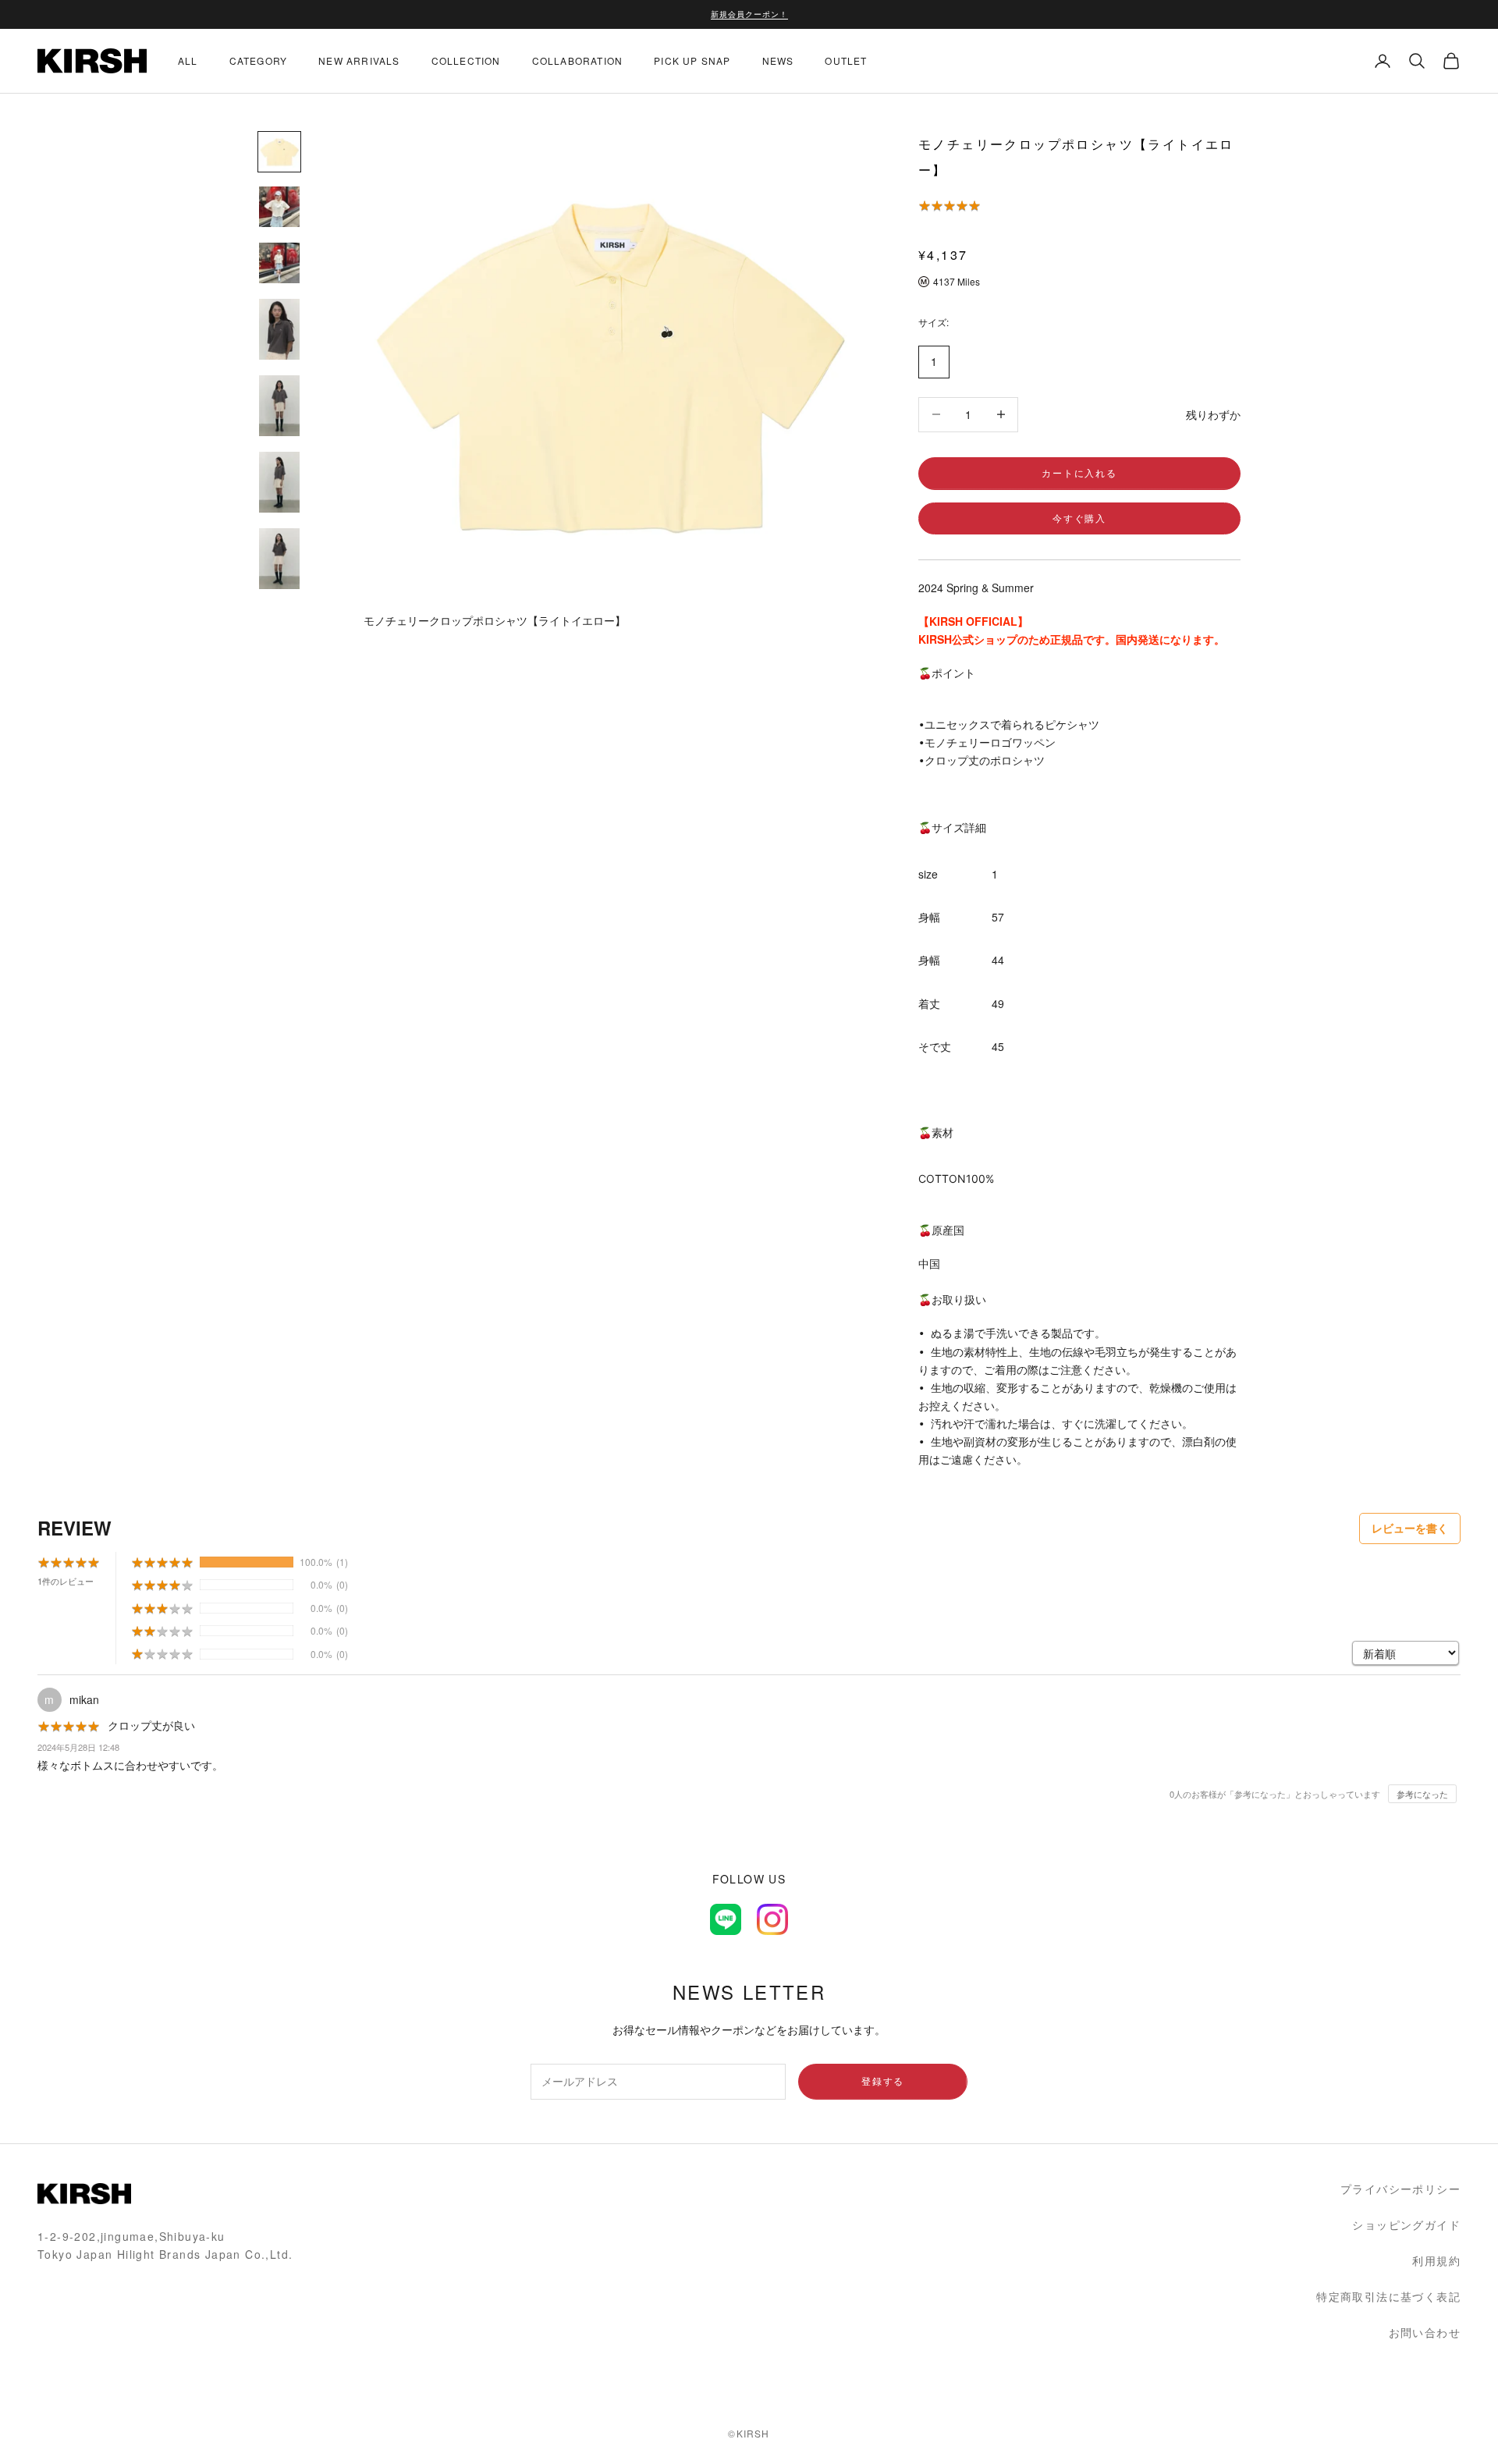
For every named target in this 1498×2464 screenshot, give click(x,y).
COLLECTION (466, 60)
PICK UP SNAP (692, 60)
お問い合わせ (1425, 2332)
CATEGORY (259, 60)
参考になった (1422, 1794)
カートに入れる (1079, 472)
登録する (883, 2081)
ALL (188, 60)
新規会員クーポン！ (749, 14)
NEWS (778, 60)
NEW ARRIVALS (359, 60)
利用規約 (1436, 2260)
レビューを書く (1410, 1528)
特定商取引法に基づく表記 (1388, 2296)
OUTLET (846, 60)
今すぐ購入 (1079, 518)
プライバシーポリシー (1400, 2189)
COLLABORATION (578, 60)
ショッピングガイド (1406, 2224)
